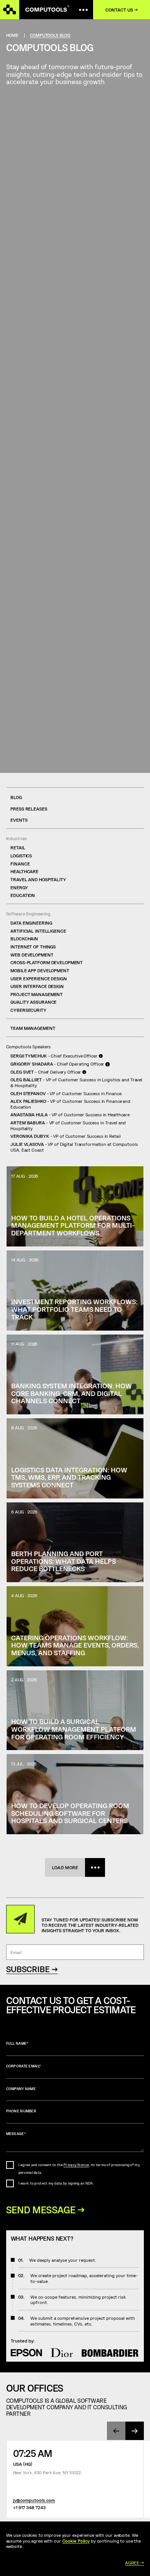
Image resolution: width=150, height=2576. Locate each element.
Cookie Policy (76, 2541)
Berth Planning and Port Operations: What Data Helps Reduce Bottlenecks (63, 1561)
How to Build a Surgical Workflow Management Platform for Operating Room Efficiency (74, 1729)
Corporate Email (24, 2066)
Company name (21, 2089)
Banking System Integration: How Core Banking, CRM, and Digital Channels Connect (72, 1393)
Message (16, 2134)
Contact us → (122, 10)
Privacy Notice (76, 2165)
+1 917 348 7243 (29, 2507)
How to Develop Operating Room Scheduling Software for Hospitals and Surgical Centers (70, 1813)
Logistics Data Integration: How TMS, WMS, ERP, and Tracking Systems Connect (69, 1477)
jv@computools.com (34, 2500)
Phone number (21, 2111)
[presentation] (116, 2431)
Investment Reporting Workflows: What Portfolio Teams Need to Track (74, 1309)
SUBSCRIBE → (32, 1969)
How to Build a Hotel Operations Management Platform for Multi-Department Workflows (73, 1225)
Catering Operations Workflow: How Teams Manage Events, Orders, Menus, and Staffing (75, 1645)
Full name (17, 2043)
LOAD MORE (65, 1867)
